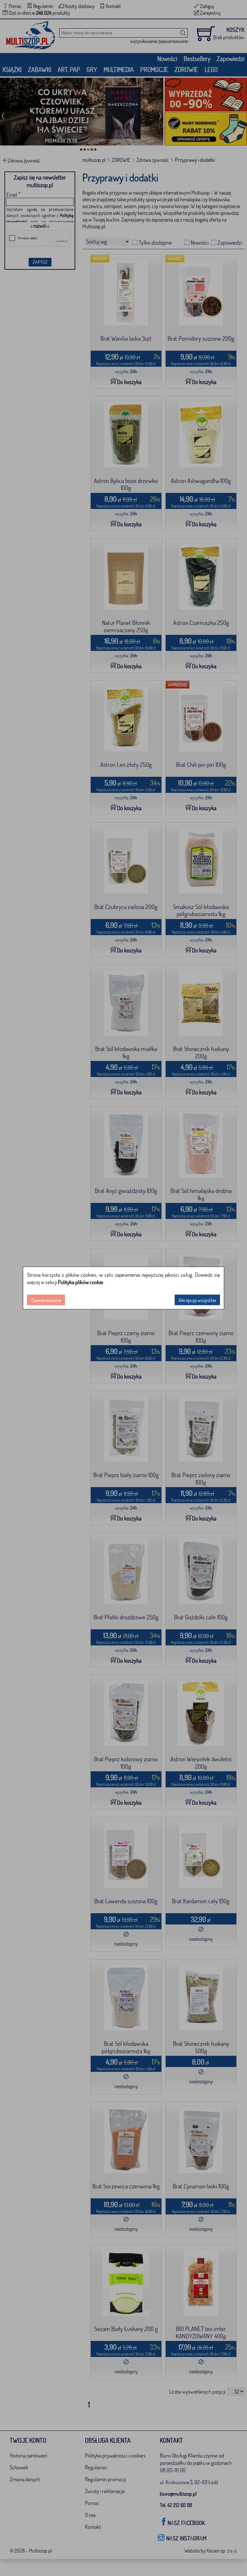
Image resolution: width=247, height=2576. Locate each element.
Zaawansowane (46, 1300)
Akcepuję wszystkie (197, 1300)
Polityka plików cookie (81, 1282)
